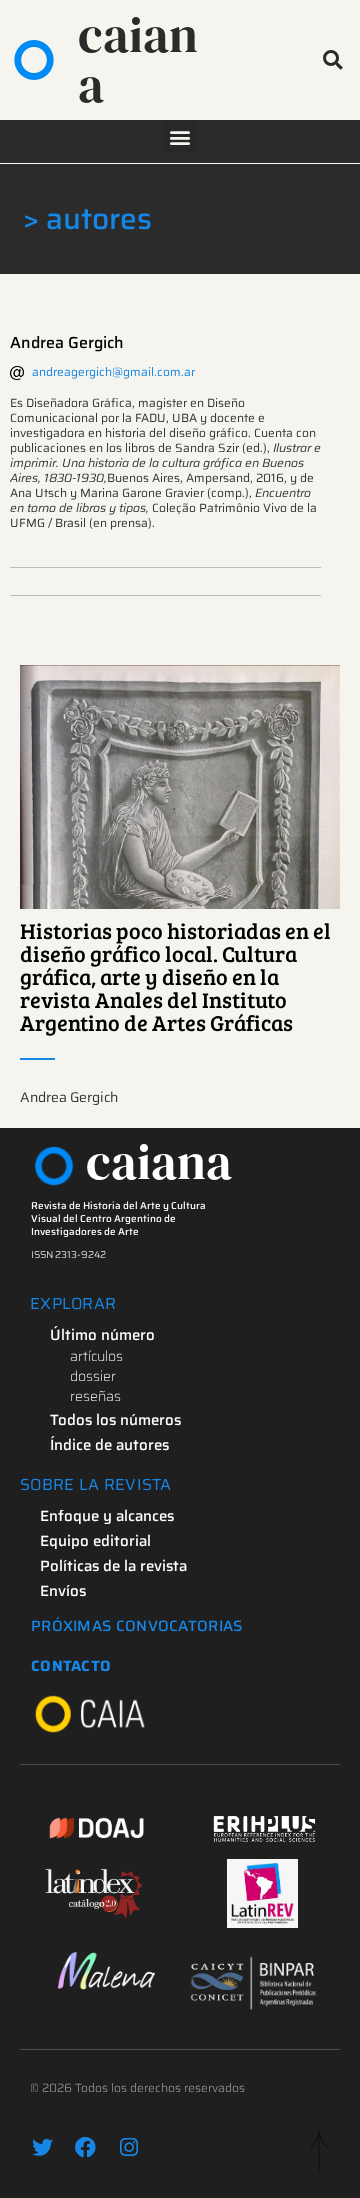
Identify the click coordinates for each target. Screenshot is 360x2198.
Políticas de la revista (113, 1566)
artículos (96, 1356)
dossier (93, 1376)
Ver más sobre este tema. (180, 787)
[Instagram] (128, 2147)
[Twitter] (42, 2147)
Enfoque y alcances (107, 1516)
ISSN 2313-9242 (68, 1254)
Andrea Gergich (67, 342)
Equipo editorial (95, 1541)
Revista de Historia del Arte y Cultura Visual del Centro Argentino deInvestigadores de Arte (118, 1218)
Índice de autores (109, 1445)
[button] (332, 60)
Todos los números (115, 1420)
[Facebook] (85, 2147)
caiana (138, 59)
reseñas (95, 1396)
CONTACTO (71, 1666)
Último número (102, 1335)
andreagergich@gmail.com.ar (113, 371)
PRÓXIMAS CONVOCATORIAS (137, 1626)
